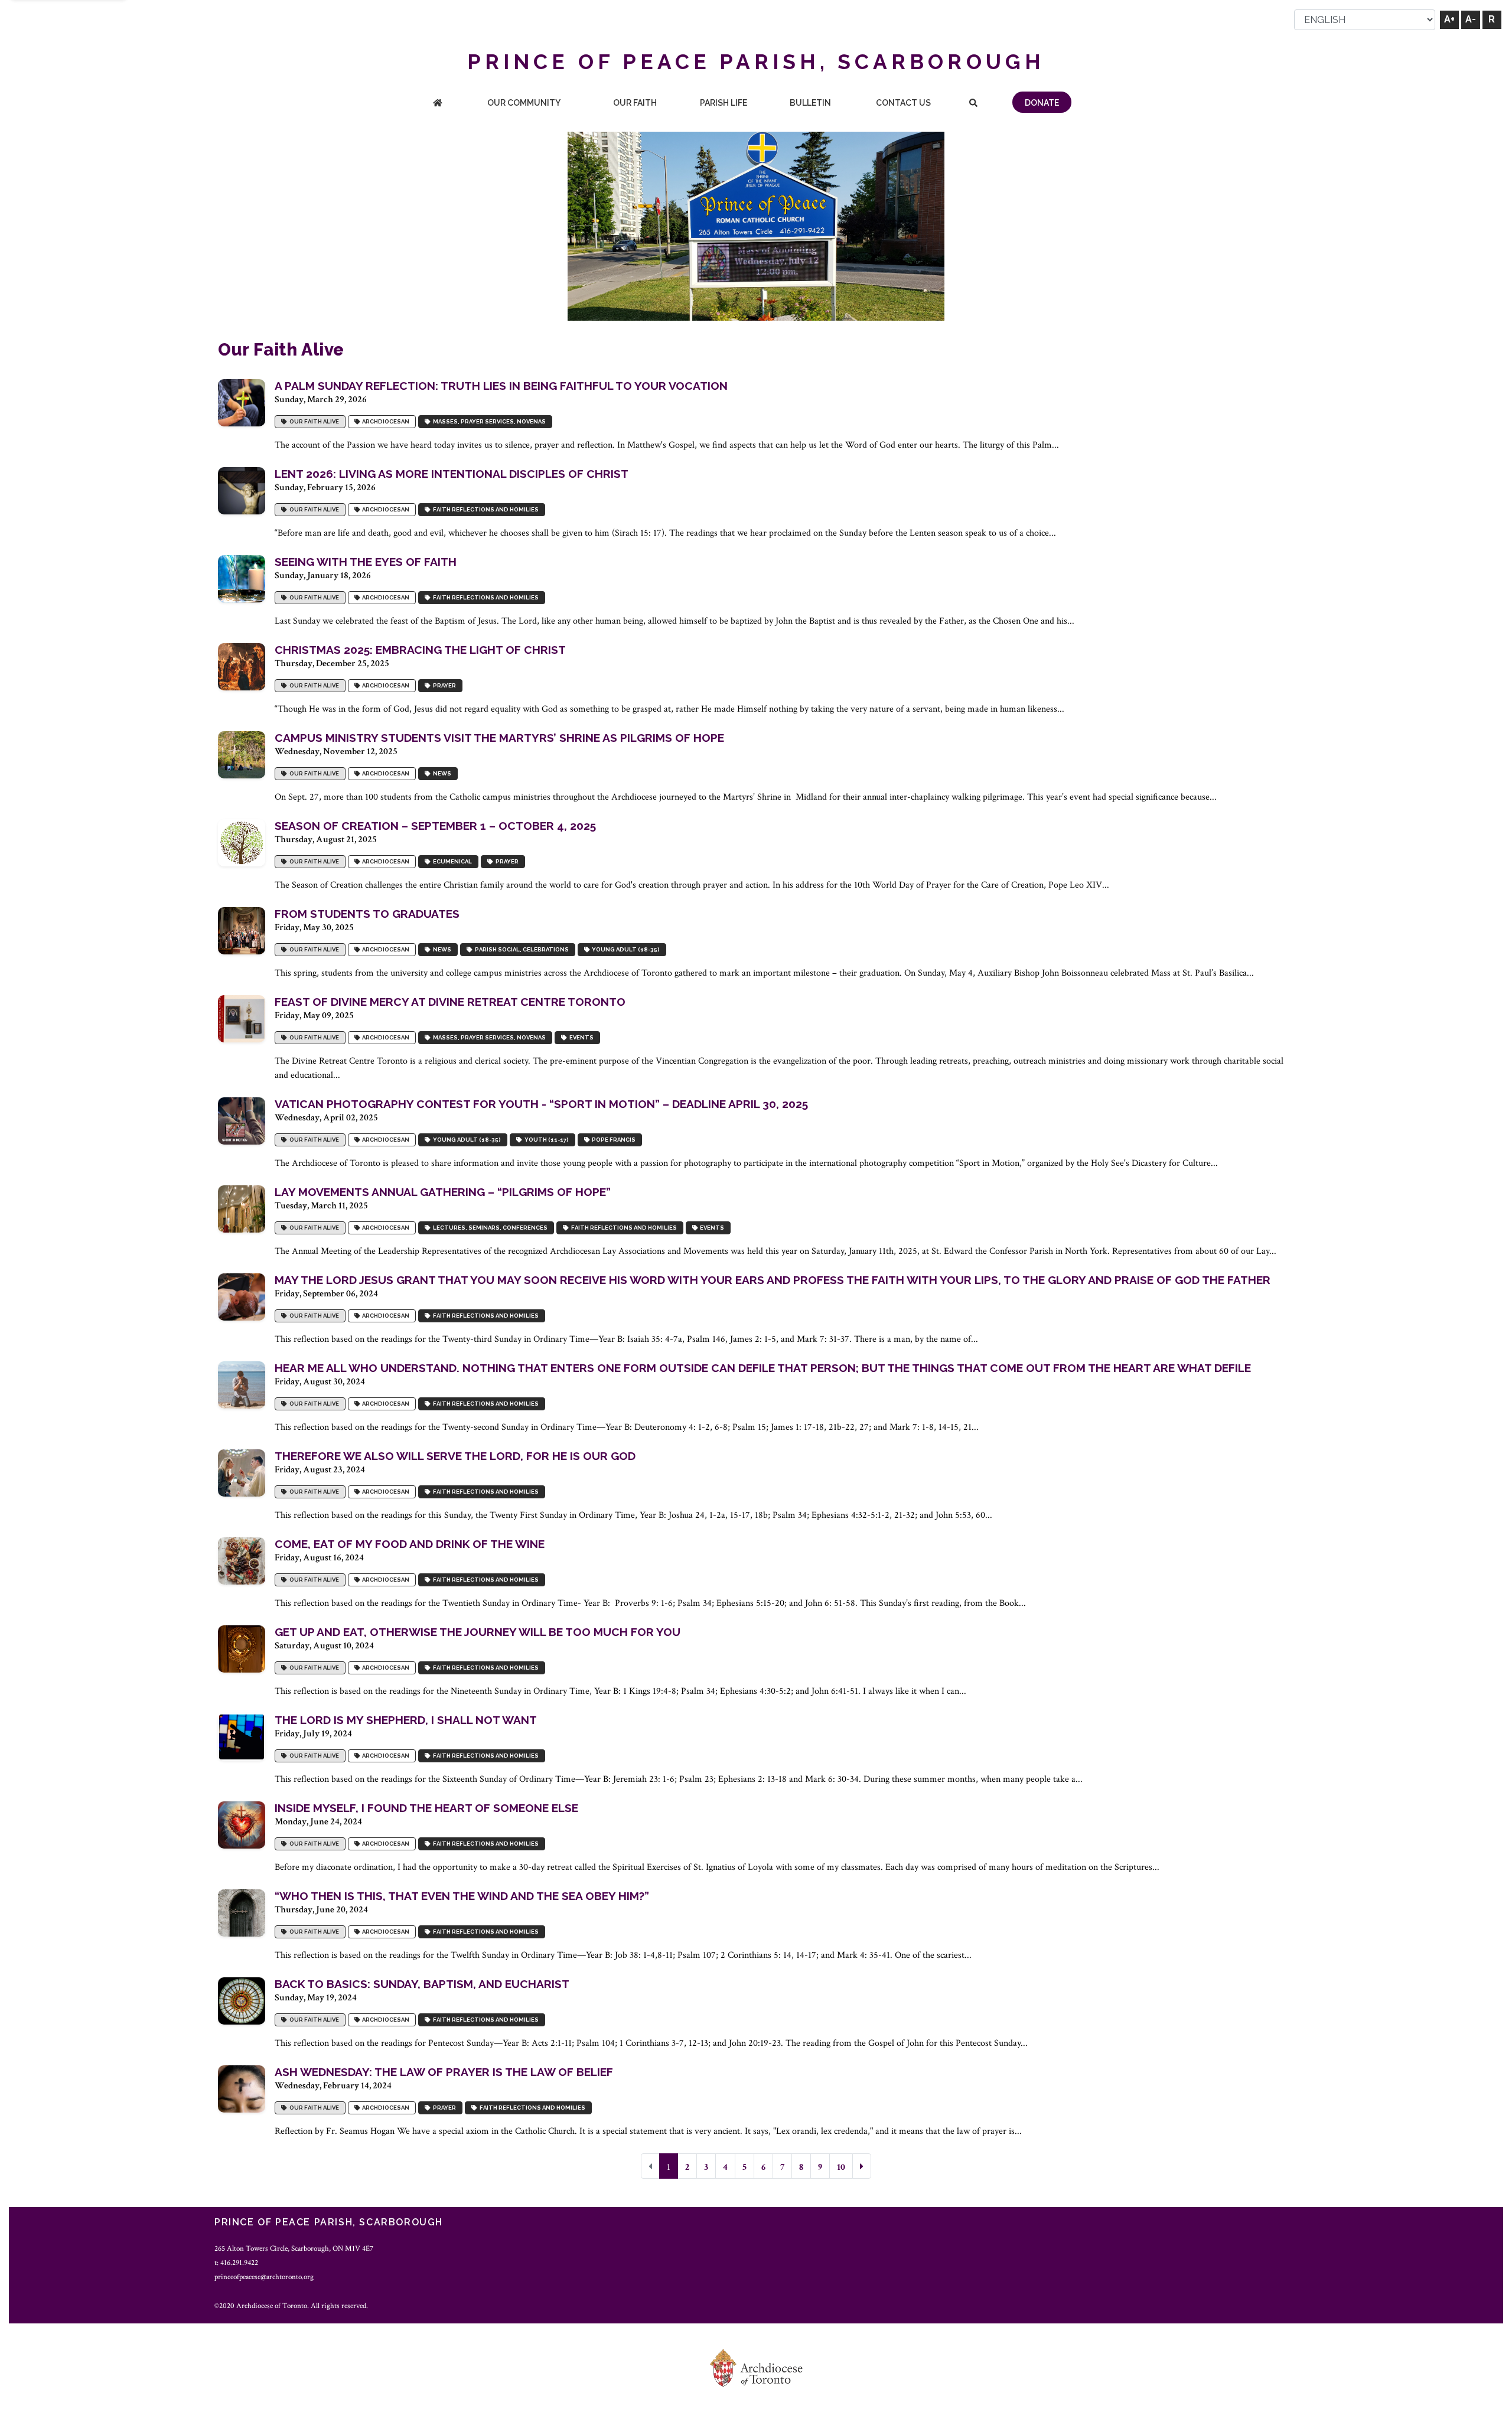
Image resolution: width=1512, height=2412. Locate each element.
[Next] (862, 2166)
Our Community (524, 103)
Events (580, 1038)
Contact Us (903, 103)
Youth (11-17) (545, 1140)
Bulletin (810, 103)
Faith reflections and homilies (485, 510)
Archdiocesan (384, 422)
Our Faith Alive (313, 422)
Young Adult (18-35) (625, 950)
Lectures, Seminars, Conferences (489, 1228)
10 (841, 2167)
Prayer (443, 686)
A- (1471, 19)
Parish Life (724, 103)
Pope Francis (612, 1140)
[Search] (974, 104)
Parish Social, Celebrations (521, 950)
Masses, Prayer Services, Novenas (488, 422)
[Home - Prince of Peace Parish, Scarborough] (438, 104)
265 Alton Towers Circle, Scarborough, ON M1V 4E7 (294, 2248)
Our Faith (635, 103)
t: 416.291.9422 (236, 2263)
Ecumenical (451, 862)
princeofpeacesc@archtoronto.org (264, 2277)
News (441, 774)
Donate (1042, 103)
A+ (1449, 19)
